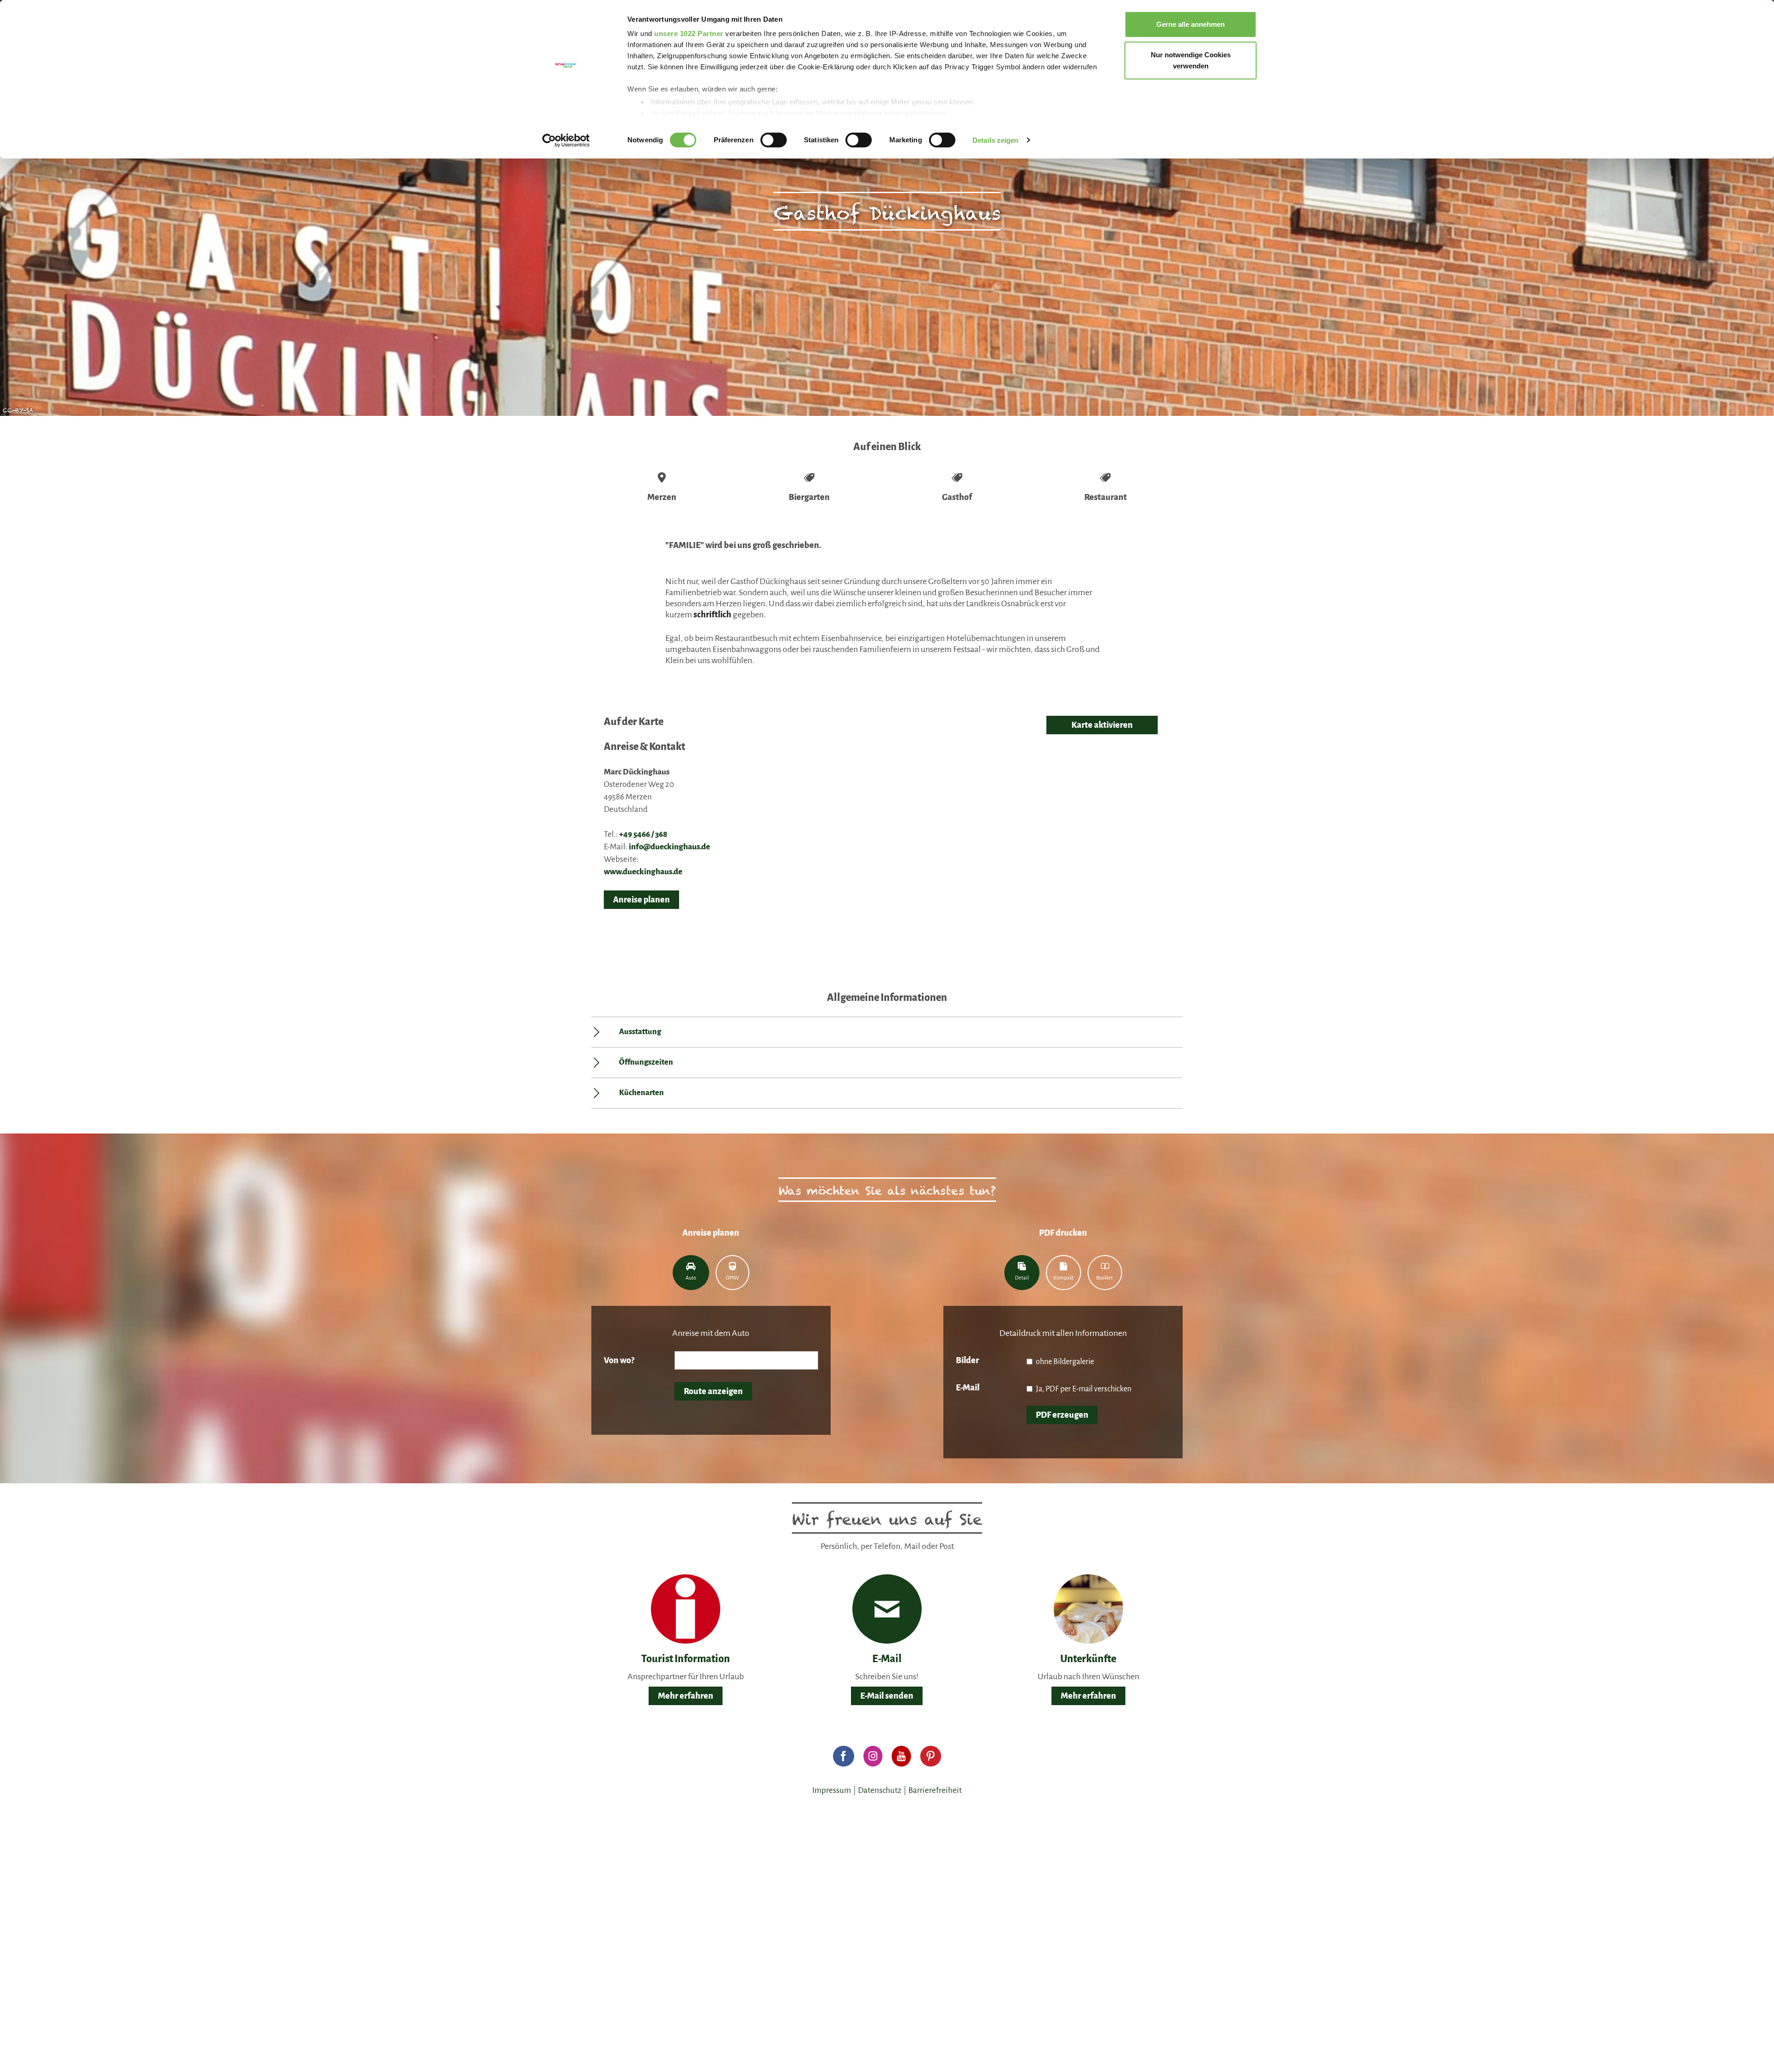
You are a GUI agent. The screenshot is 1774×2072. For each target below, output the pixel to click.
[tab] (691, 1273)
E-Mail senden (887, 1696)
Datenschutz (880, 1790)
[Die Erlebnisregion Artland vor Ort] (686, 1609)
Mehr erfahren (686, 1696)
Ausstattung (640, 1032)
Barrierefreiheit (935, 1790)
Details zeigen (995, 140)
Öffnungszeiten (646, 1062)
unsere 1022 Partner (689, 34)
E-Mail (968, 1388)
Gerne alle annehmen (1191, 24)
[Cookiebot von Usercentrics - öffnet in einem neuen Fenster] (566, 140)
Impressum (832, 1790)
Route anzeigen (713, 1391)
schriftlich (712, 615)
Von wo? (619, 1360)
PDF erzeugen (1062, 1415)
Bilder (967, 1360)
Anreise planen (641, 900)
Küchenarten (641, 1093)
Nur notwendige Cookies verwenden (1191, 60)
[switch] (774, 140)
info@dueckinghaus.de (669, 847)
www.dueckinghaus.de (643, 872)
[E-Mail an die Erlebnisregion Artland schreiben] (887, 1609)
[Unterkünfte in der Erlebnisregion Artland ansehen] (1088, 1609)
